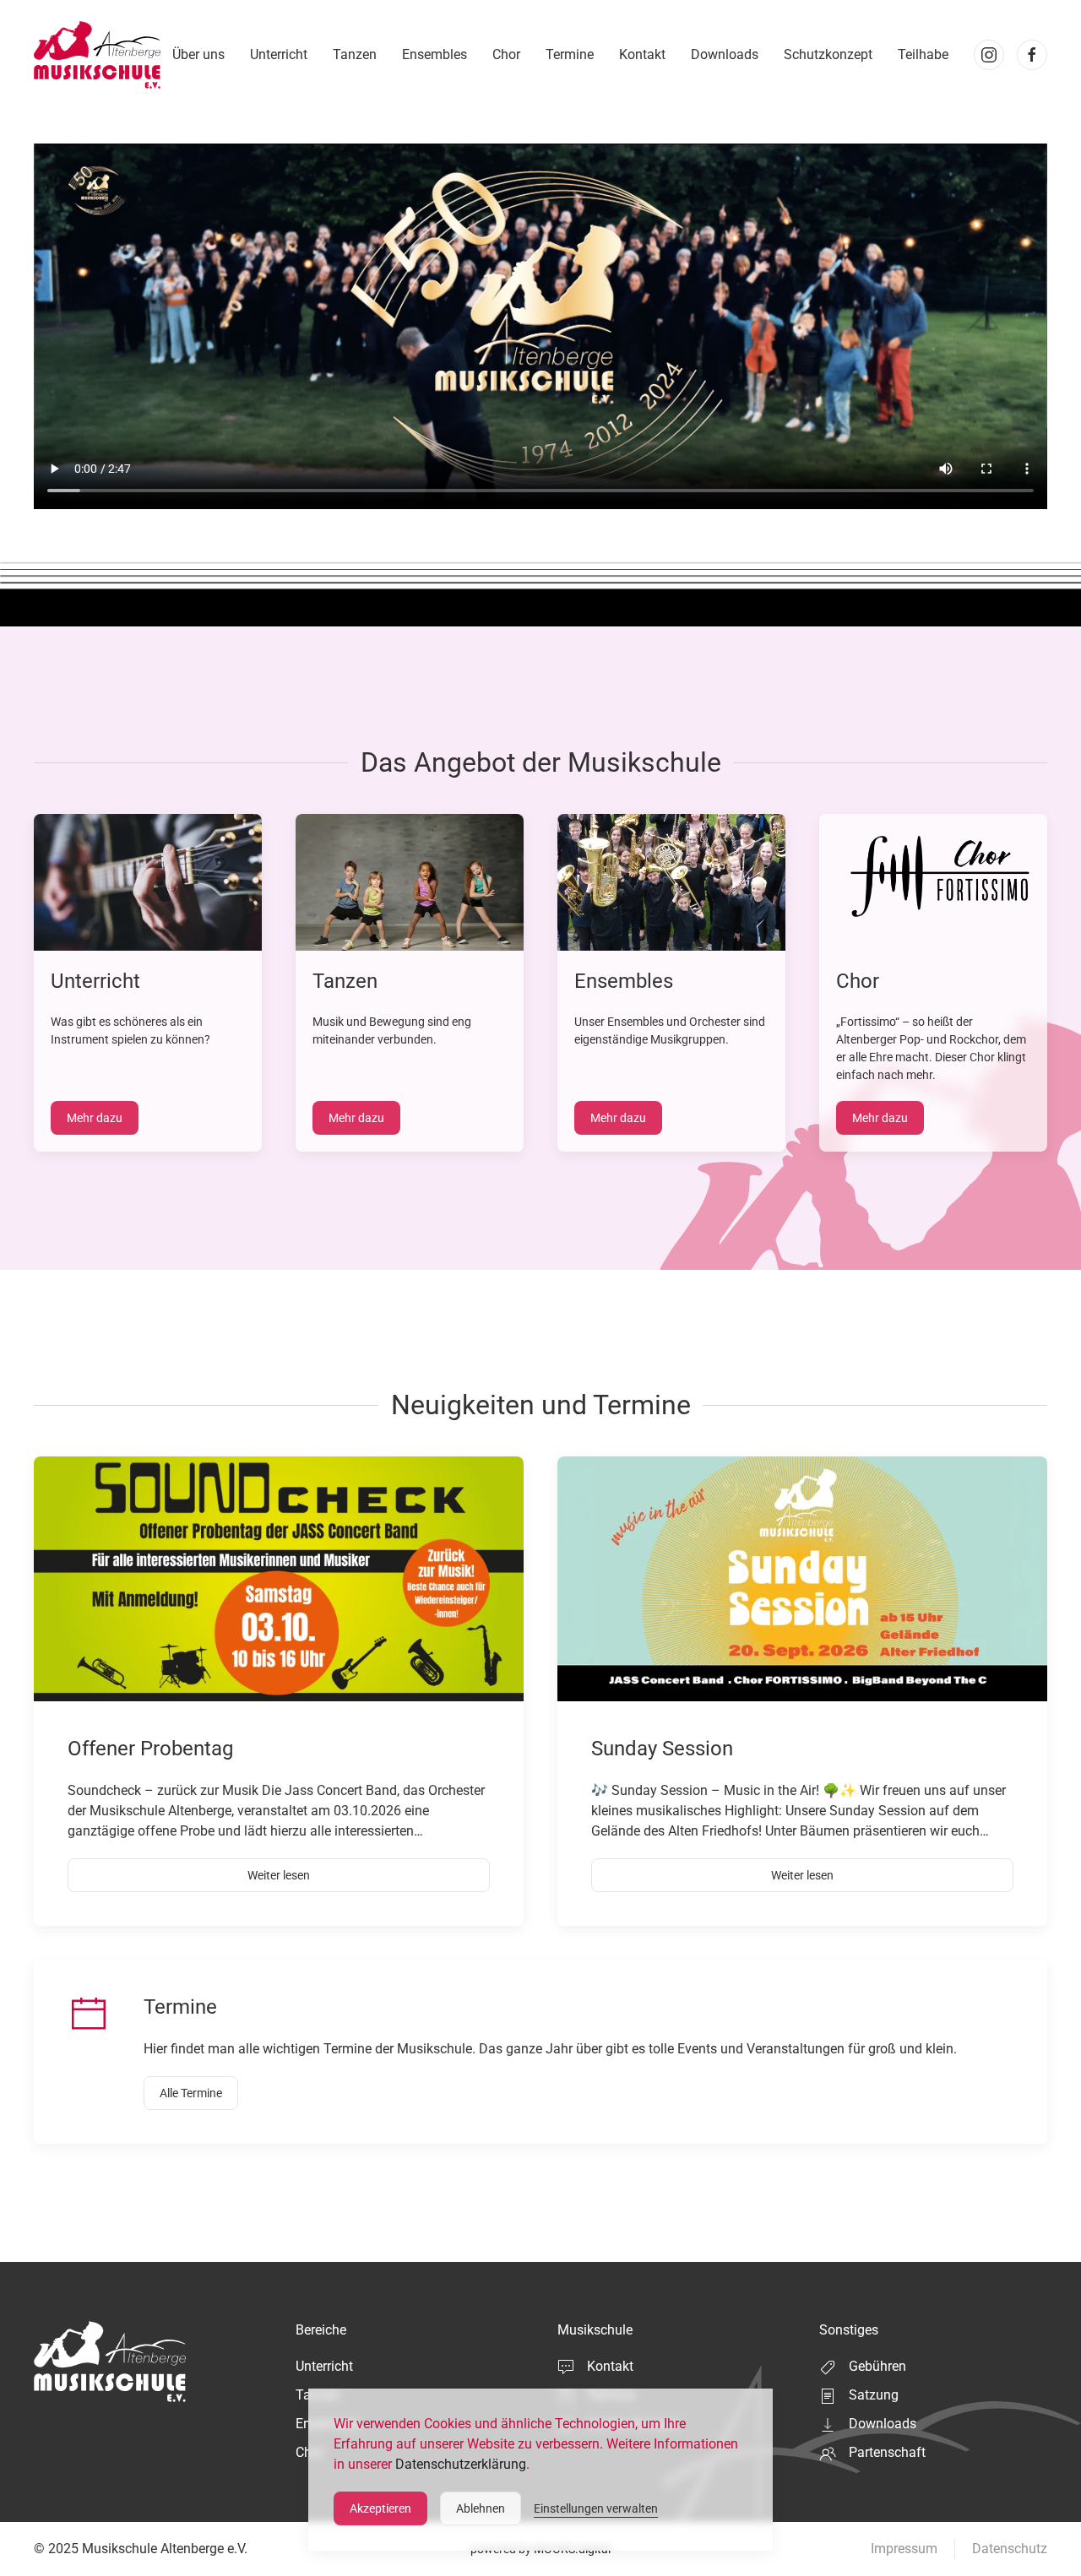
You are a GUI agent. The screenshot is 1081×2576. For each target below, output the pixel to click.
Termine (570, 54)
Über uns (198, 54)
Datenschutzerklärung (461, 2464)
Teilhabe (923, 54)
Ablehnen (481, 2508)
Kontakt (642, 54)
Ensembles (435, 54)
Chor (506, 54)
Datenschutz (1010, 2549)
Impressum (904, 2549)
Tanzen (355, 54)
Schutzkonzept (828, 54)
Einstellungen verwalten (596, 2508)
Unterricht (279, 54)
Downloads (725, 54)
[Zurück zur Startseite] (97, 55)
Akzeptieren (380, 2508)
